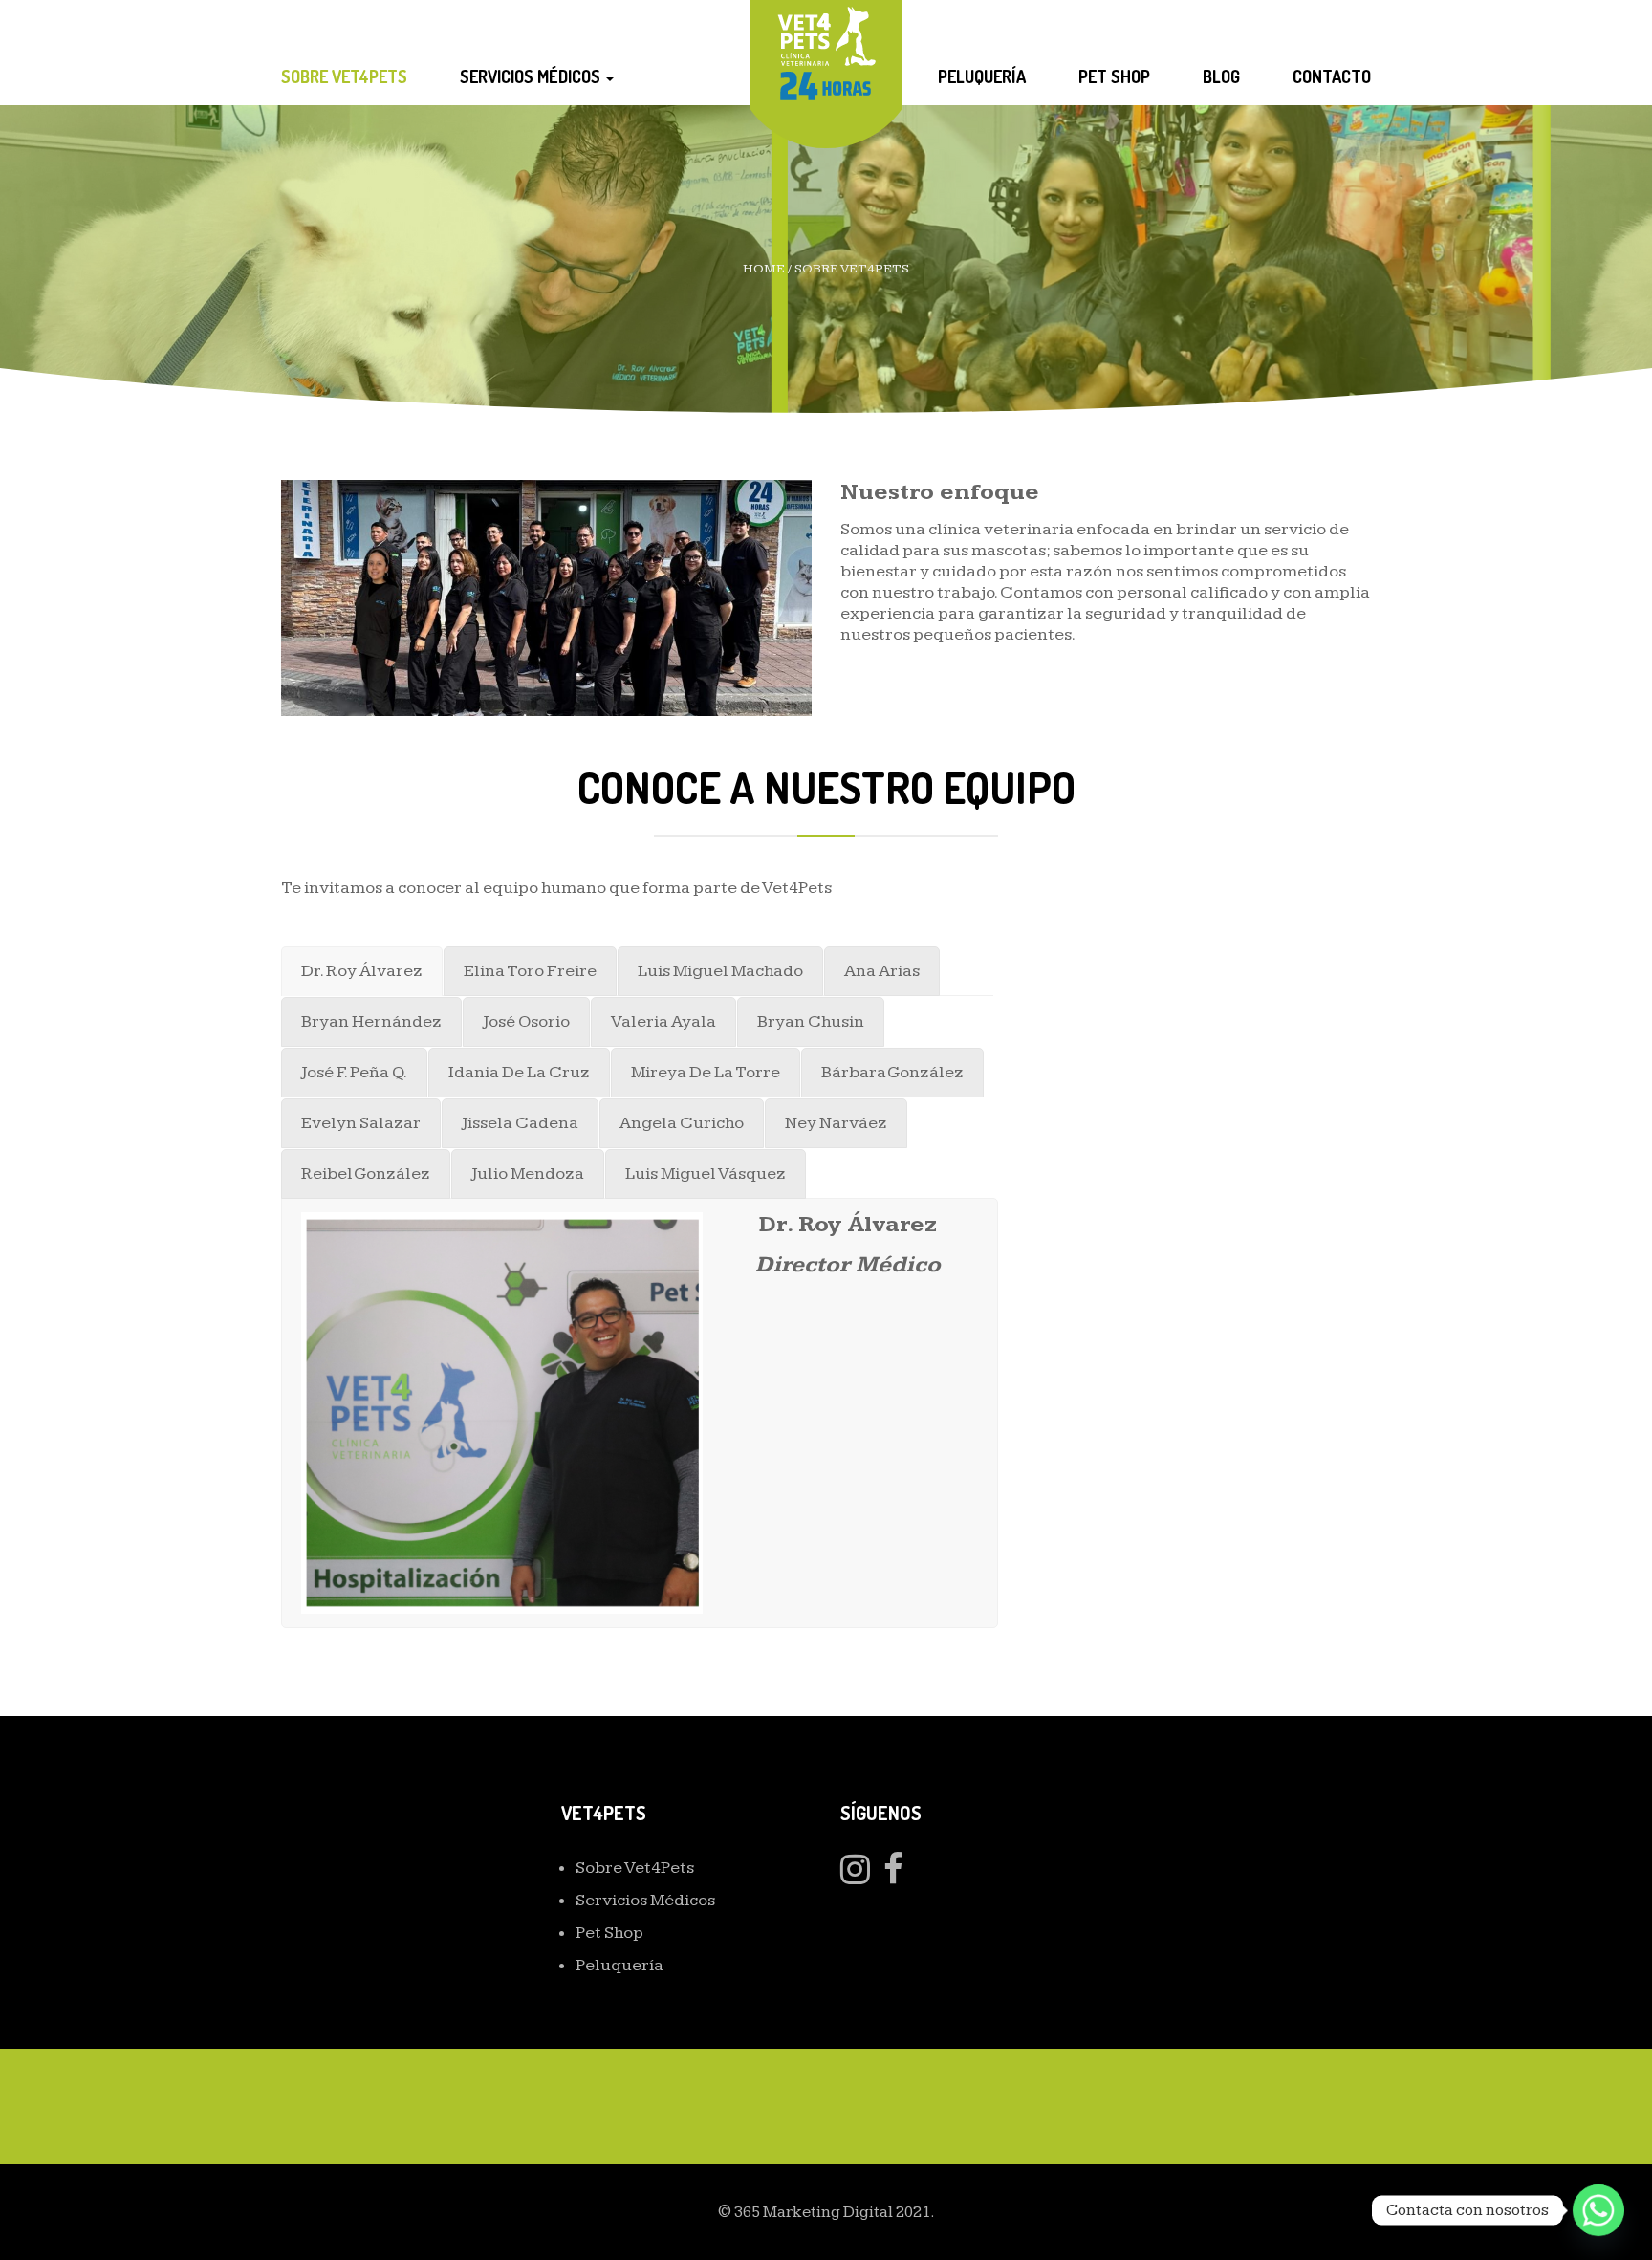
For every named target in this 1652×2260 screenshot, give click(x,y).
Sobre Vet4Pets (344, 76)
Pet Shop (1114, 76)
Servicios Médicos (532, 76)
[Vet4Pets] (826, 51)
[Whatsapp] (1598, 2210)
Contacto (1332, 76)
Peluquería (982, 76)
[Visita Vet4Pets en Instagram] (855, 1876)
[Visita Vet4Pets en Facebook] (893, 1876)
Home (764, 269)
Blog (1221, 76)
